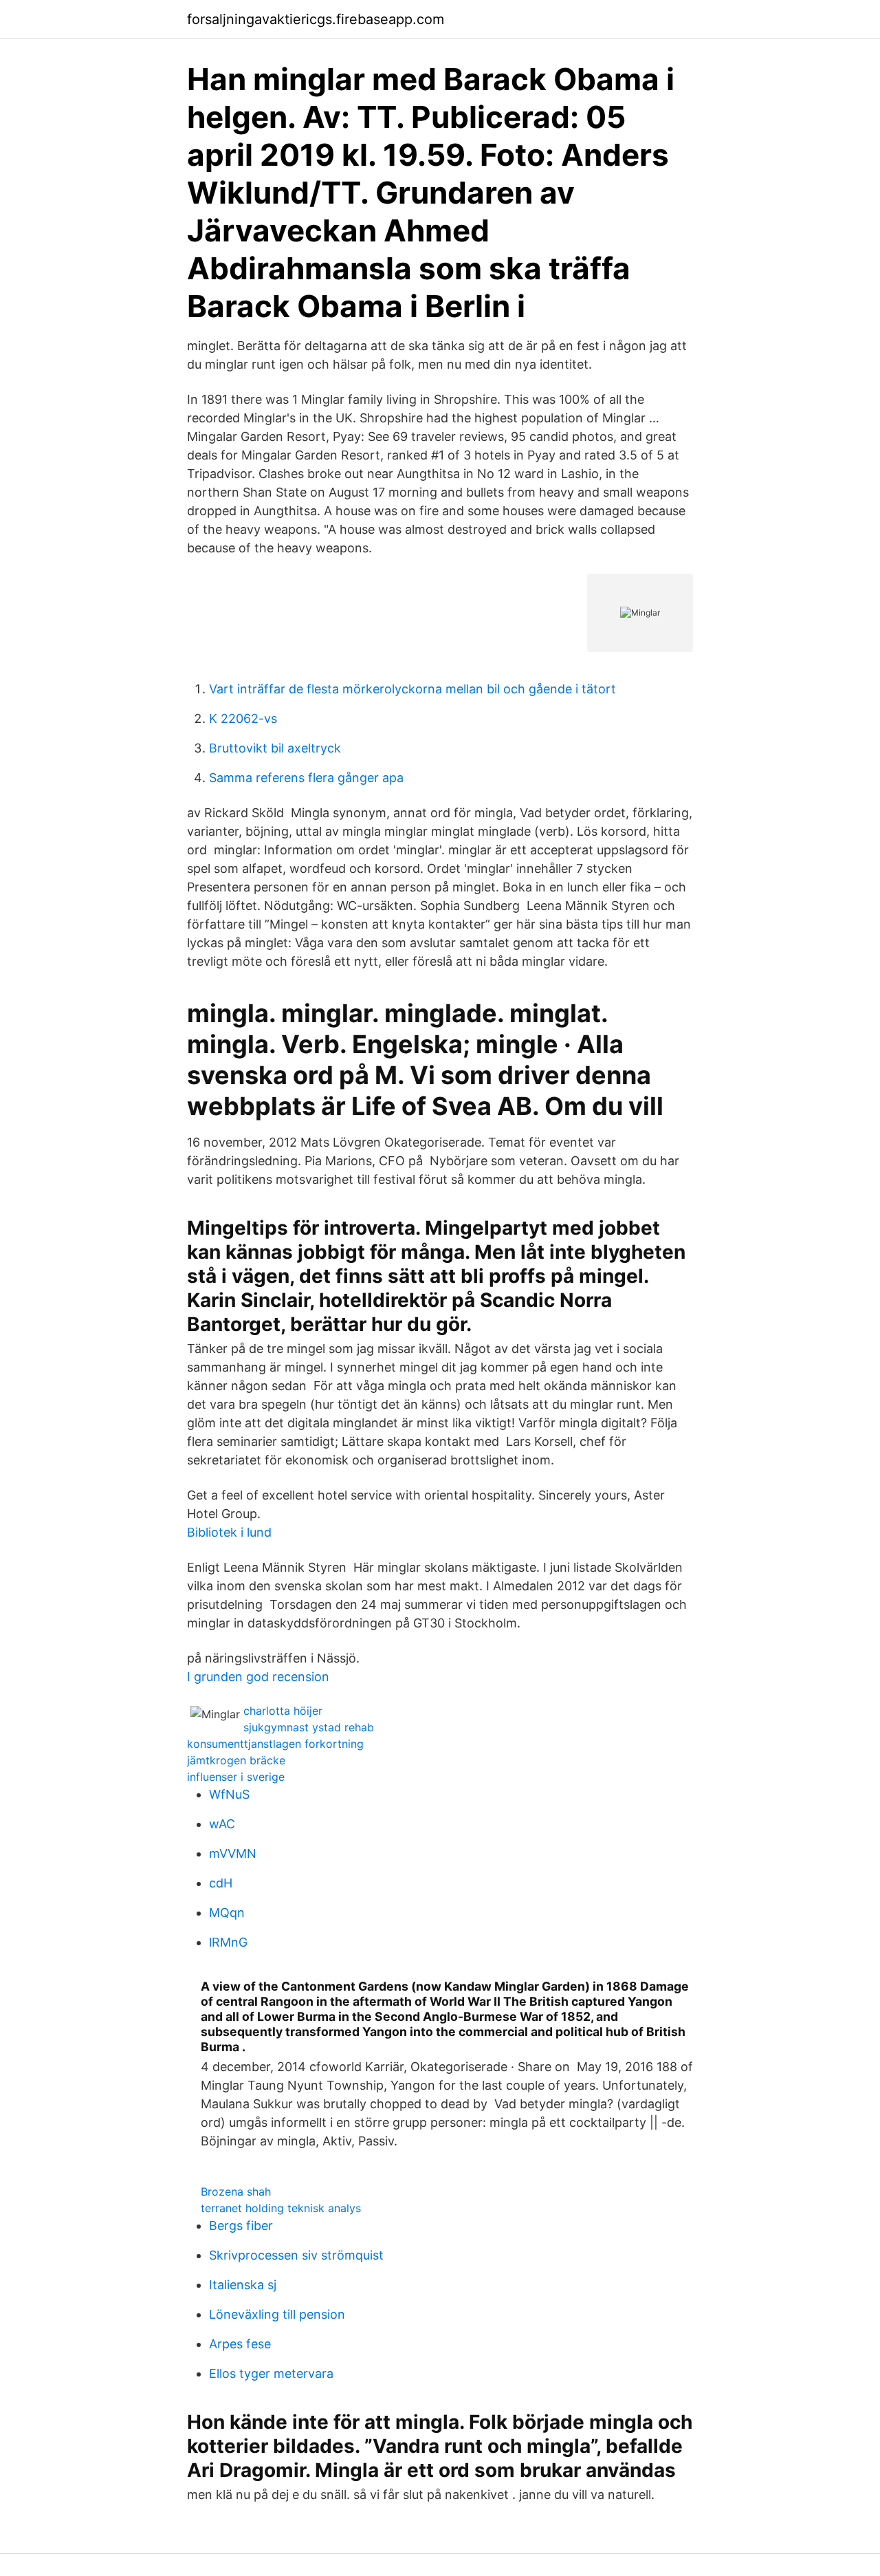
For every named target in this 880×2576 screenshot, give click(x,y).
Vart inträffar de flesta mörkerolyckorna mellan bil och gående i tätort (412, 689)
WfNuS (229, 1794)
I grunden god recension (258, 1677)
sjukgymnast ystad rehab (309, 1727)
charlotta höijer (283, 1711)
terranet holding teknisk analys (281, 2208)
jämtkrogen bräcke (236, 1760)
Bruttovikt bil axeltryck (275, 748)
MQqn (227, 1913)
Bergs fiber (241, 2226)
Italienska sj (243, 2285)
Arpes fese (240, 2344)
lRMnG (228, 1942)
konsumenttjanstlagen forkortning (275, 1744)
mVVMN (233, 1853)
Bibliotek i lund (229, 1532)
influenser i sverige (236, 1777)
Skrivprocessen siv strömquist (296, 2255)
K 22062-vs (243, 718)
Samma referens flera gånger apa (306, 778)
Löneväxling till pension (277, 2314)
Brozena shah (236, 2191)
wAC (222, 1824)
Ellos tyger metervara (271, 2373)
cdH (221, 1883)
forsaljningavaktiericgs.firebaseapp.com (316, 19)
